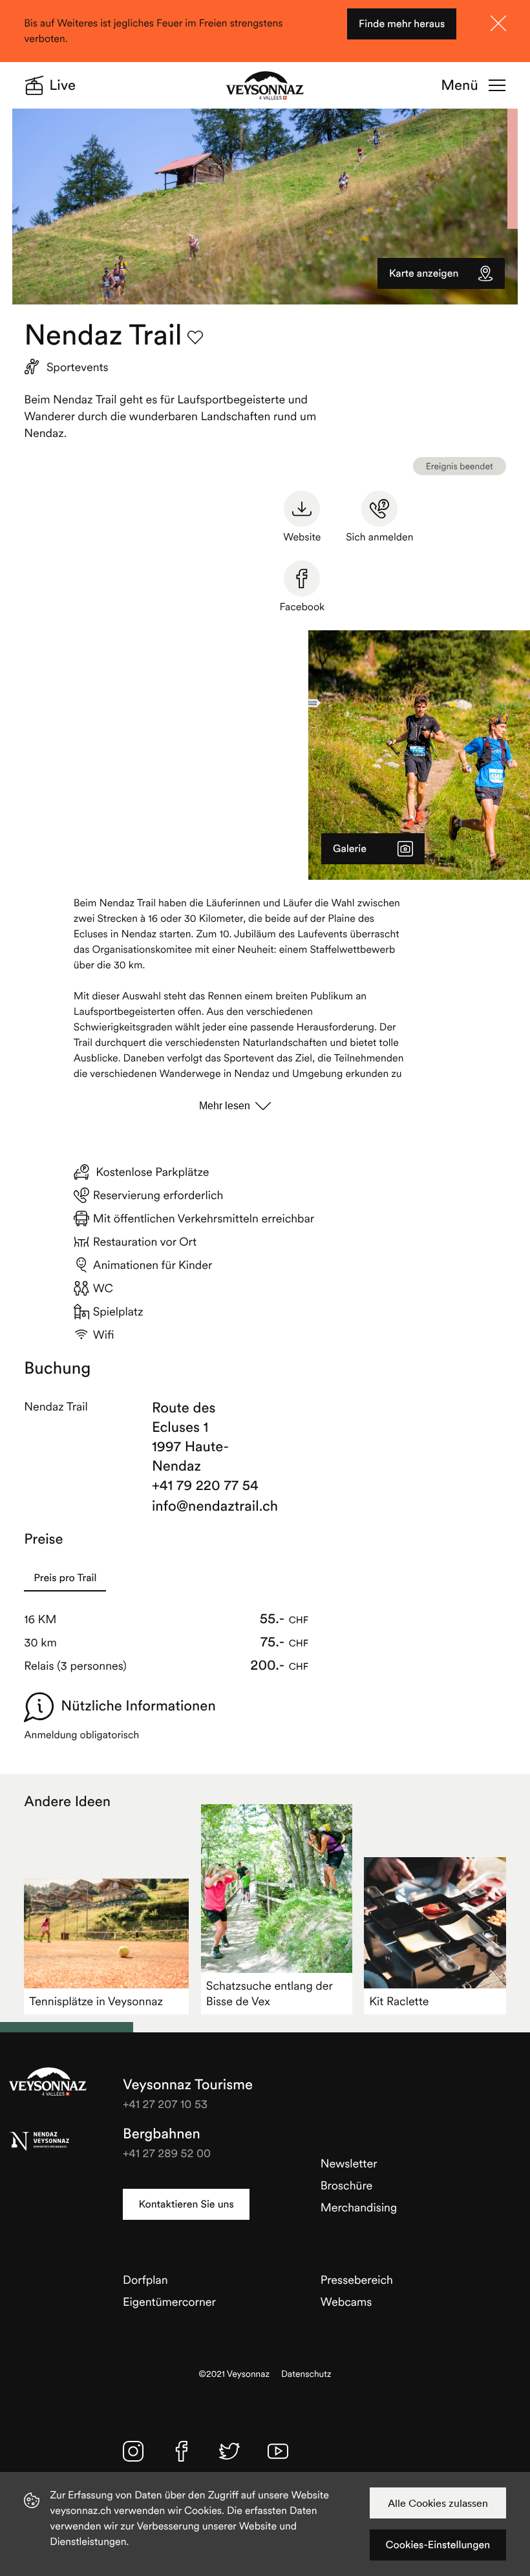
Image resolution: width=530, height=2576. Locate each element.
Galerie (350, 849)
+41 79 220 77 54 (205, 1485)
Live (62, 85)
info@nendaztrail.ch (206, 1506)
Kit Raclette (399, 2001)
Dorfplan (145, 2280)
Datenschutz (306, 2374)
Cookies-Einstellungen (438, 2545)
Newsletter (349, 2163)
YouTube (278, 2451)
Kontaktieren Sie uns (186, 2204)
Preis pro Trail (65, 1578)
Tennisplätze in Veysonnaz (96, 2001)
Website (302, 537)
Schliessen (498, 23)
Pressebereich (357, 2280)
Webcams (346, 2302)
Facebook (302, 607)
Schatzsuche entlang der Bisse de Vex (270, 1993)
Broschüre (347, 2185)
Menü (459, 85)
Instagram (133, 2451)
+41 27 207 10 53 (165, 2104)
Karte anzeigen (424, 273)
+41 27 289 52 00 (167, 2153)
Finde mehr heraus (402, 24)
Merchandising (359, 2207)
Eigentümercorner (169, 2302)
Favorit (195, 337)
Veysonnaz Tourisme (48, 2081)
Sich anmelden (379, 537)
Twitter (229, 2451)
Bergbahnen (162, 2134)
